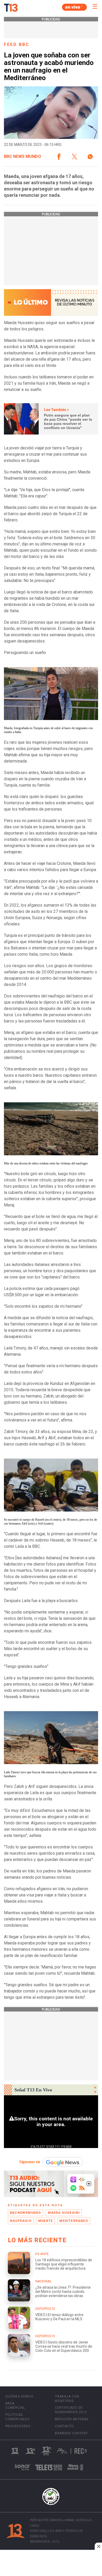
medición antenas (72, 2419)
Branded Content (72, 2433)
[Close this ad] (98, 2546)
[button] (59, 157)
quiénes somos (19, 2396)
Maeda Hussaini (64, 2213)
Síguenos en (30, 2162)
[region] (51, 2563)
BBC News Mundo (22, 157)
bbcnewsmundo (25, 2213)
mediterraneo (74, 2221)
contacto (64, 2426)
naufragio (21, 2221)
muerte (46, 2221)
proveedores (18, 2426)
